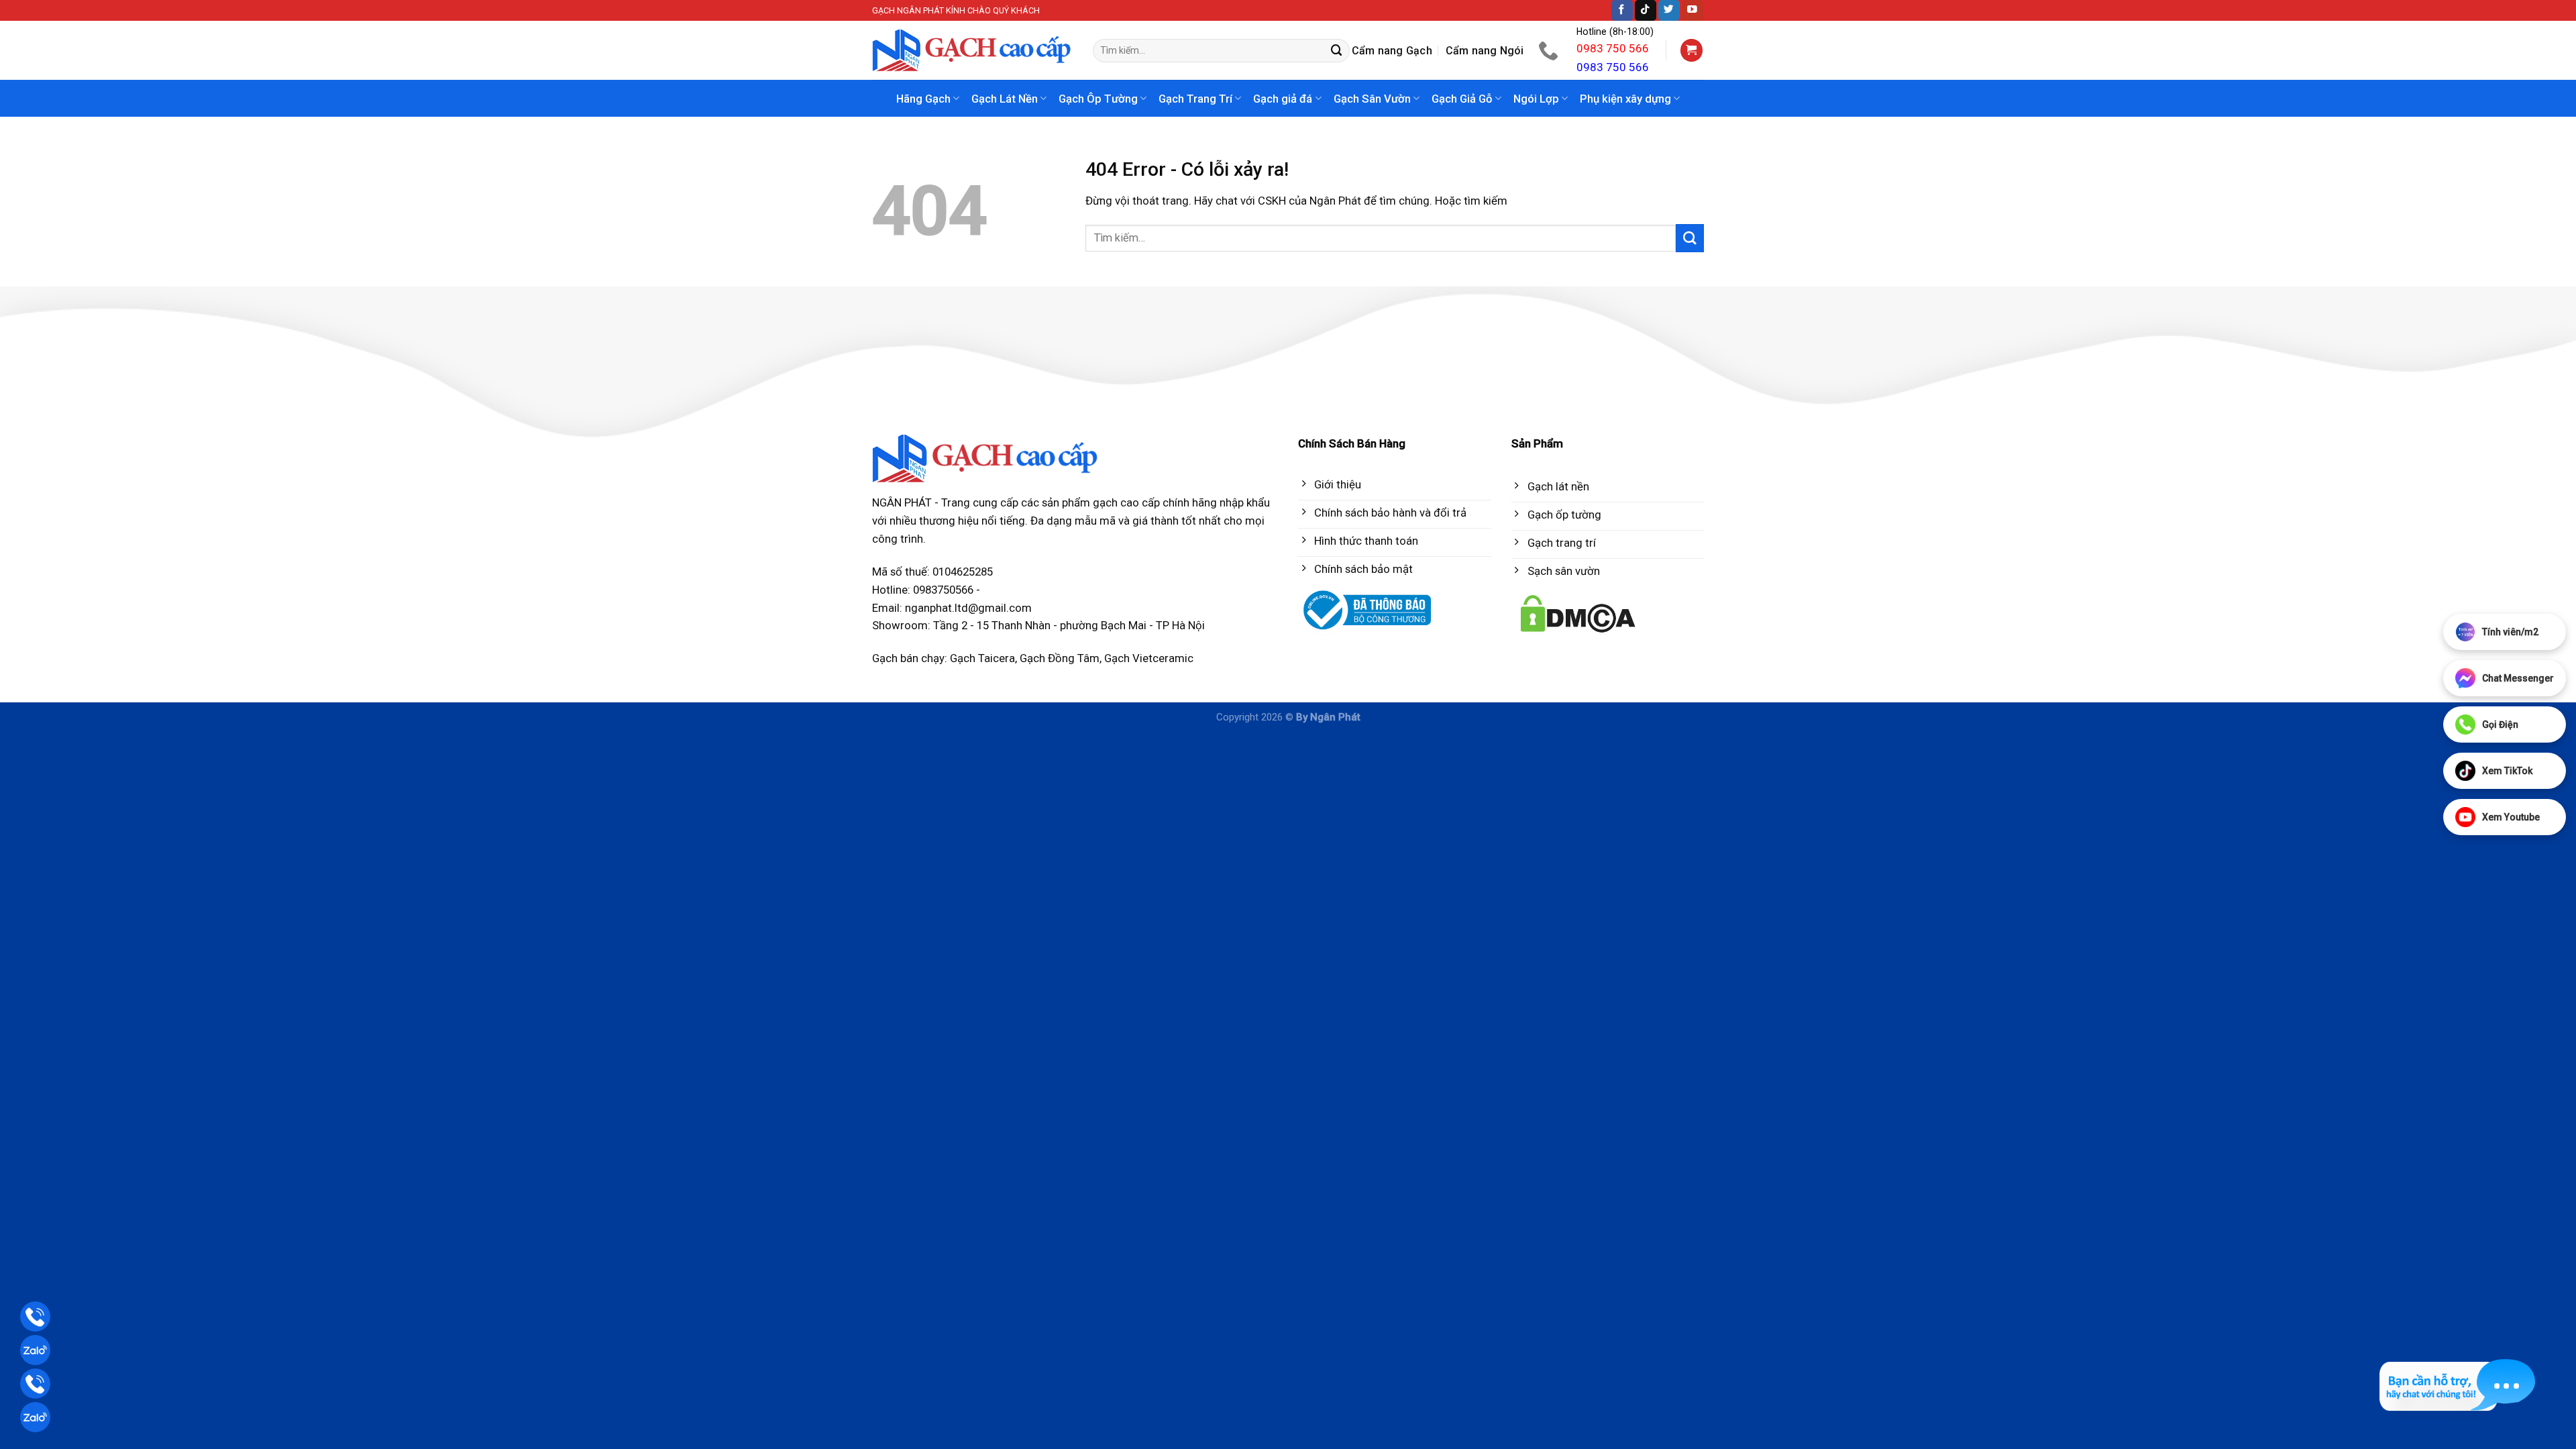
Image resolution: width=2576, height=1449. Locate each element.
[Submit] (1337, 51)
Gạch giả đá (1283, 99)
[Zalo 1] (35, 1350)
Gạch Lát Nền (1005, 99)
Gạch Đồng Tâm (1060, 658)
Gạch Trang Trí (1195, 99)
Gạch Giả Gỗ (1462, 99)
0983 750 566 (1613, 48)
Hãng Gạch (923, 99)
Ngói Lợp (1536, 99)
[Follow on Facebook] (1622, 10)
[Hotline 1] (35, 1317)
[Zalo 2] (35, 1417)
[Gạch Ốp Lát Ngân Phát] (972, 51)
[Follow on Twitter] (1669, 10)
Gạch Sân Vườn (1372, 99)
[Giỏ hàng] (1692, 50)
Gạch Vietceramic (1149, 658)
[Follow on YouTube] (1693, 10)
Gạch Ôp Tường (1098, 99)
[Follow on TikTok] (1646, 10)
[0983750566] (1550, 50)
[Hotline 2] (35, 1384)
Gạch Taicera (982, 658)
